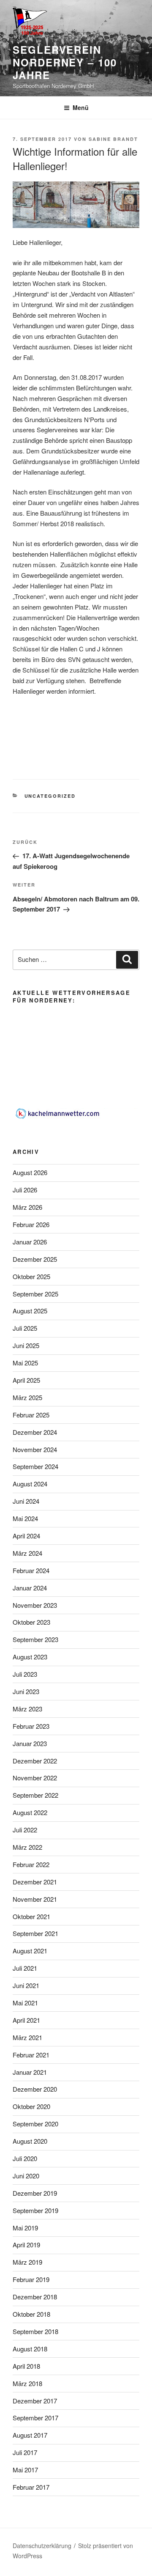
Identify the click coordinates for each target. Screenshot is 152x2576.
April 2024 (26, 1536)
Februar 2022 (31, 1864)
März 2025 (27, 1397)
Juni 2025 (26, 1345)
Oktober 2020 (31, 2106)
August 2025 (30, 1311)
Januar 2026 (30, 1242)
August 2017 (30, 2435)
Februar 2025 (31, 1415)
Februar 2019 (31, 2279)
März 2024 (27, 1553)
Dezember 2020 (35, 2089)
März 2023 (27, 1709)
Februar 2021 (31, 2055)
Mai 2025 (25, 1363)
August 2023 (30, 1657)
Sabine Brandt (113, 139)
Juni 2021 (26, 1985)
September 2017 (35, 2418)
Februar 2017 (31, 2487)
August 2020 (30, 2141)
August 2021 (30, 1951)
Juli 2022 (25, 1830)
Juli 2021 (25, 1968)
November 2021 (35, 1899)
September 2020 (35, 2124)
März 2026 (27, 1207)
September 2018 (35, 2331)
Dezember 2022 (35, 1761)
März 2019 (27, 2262)
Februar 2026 (31, 1224)
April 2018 (26, 2366)
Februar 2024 (31, 1570)
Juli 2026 (25, 1190)
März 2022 (27, 1847)
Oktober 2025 (31, 1276)
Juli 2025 (25, 1328)
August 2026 (30, 1172)
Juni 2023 (26, 1691)
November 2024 (35, 1449)
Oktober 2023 (31, 1622)
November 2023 (35, 1605)
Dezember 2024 (35, 1432)
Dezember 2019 (35, 2193)
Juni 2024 (26, 1501)
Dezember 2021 (35, 1882)
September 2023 (35, 1639)
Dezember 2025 (35, 1259)
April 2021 (26, 2020)
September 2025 (35, 1294)
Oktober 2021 (31, 1916)
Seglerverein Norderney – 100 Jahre (65, 62)
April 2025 (26, 1380)
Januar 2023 (30, 1743)
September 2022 (35, 1795)
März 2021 (27, 2037)
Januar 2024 (30, 1588)
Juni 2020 (26, 2176)
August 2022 (30, 1812)
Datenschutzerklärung (42, 2546)
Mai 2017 (25, 2470)
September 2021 (35, 1933)
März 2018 (27, 2383)
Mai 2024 (25, 1518)
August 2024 (30, 1484)
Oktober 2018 (31, 2314)
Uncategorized (50, 796)
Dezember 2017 (35, 2401)
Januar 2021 (30, 2072)
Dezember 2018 (35, 2297)
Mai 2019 (25, 2228)
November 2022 (35, 1778)
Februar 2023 (31, 1726)
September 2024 (35, 1466)
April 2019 (26, 2245)
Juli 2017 (25, 2452)
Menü (81, 107)
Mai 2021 (25, 2003)
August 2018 (30, 2349)
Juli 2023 (25, 1674)
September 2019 (35, 2210)
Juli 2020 (25, 2158)
